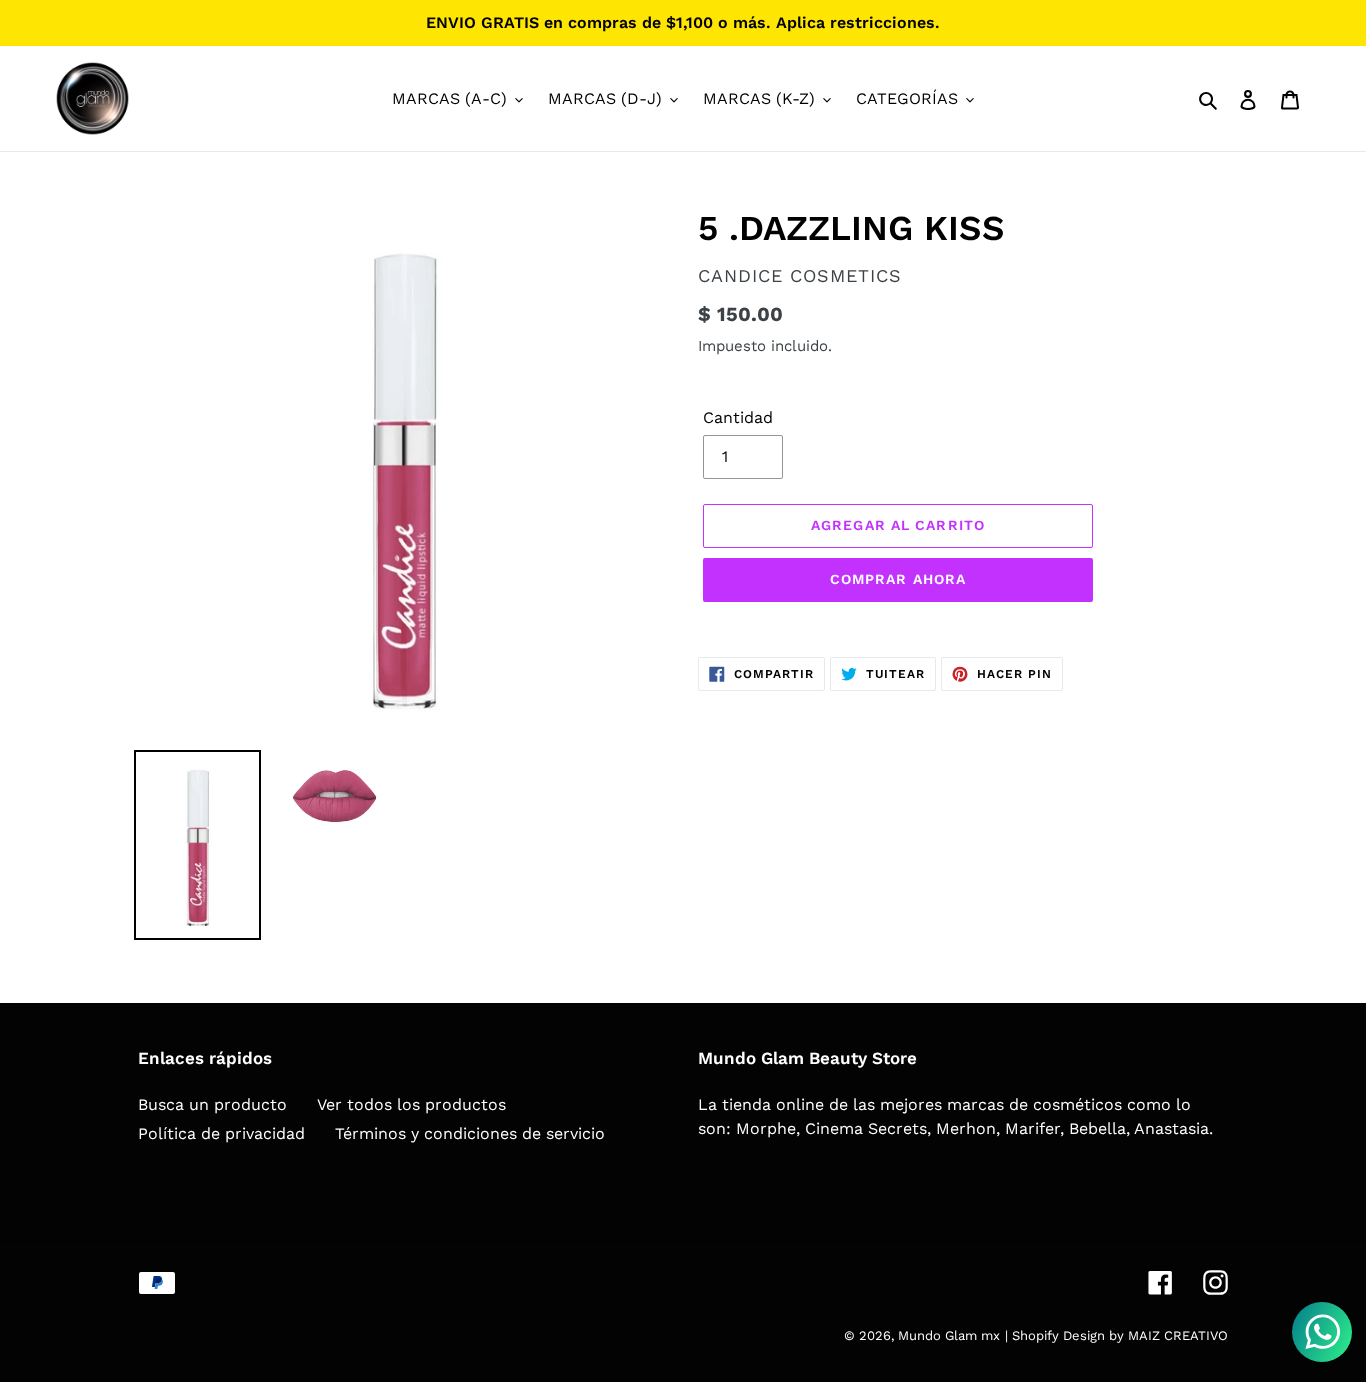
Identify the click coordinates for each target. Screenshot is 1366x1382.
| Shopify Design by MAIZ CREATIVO (1116, 1335)
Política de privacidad (221, 1133)
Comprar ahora (898, 579)
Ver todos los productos (411, 1104)
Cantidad (738, 417)
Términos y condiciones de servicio (470, 1133)
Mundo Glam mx (949, 1335)
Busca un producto (212, 1104)
